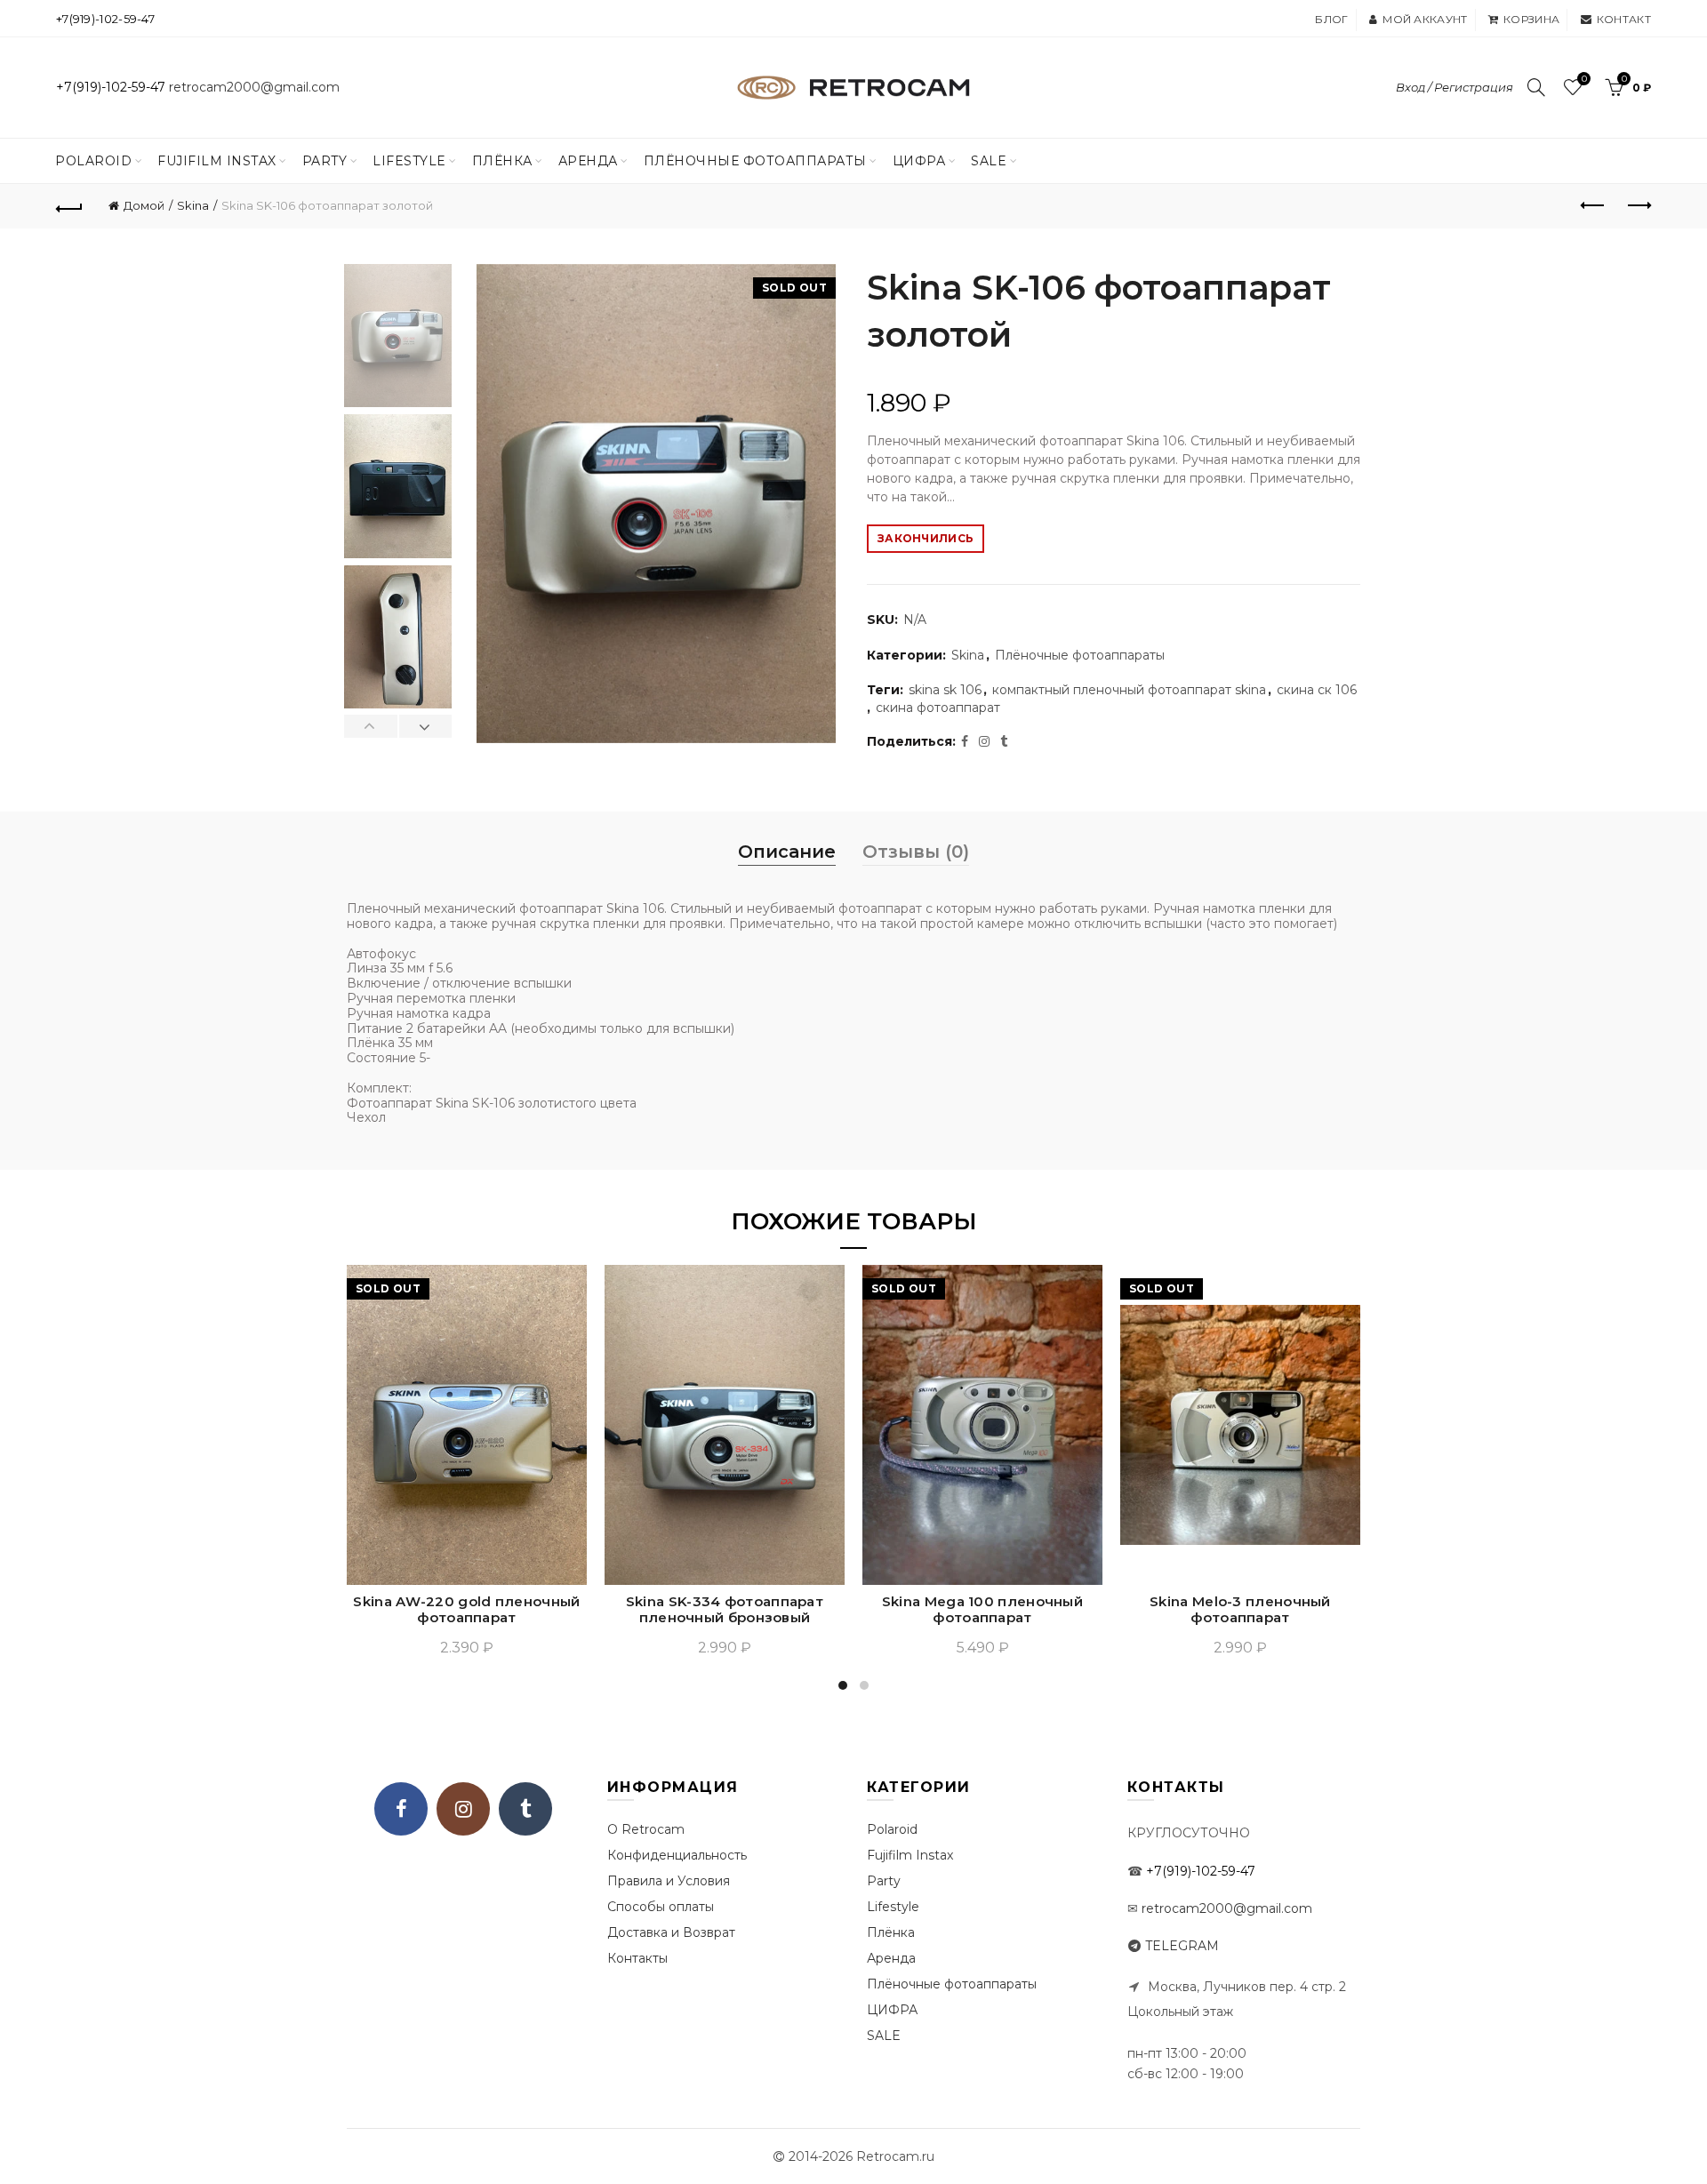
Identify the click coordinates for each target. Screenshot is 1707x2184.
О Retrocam (646, 1829)
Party (325, 161)
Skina (193, 205)
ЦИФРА (919, 161)
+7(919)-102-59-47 (105, 19)
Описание (787, 852)
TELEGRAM (1182, 1946)
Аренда (588, 161)
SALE (989, 161)
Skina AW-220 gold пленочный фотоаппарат (466, 1610)
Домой (144, 205)
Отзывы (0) (916, 852)
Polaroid (93, 161)
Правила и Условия (669, 1881)
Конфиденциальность (677, 1855)
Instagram (463, 1809)
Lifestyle (409, 161)
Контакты (637, 1958)
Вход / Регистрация (1455, 87)
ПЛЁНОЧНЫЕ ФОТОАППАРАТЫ (755, 161)
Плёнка (502, 161)
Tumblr (525, 1809)
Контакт (1624, 19)
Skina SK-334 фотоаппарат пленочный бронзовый (725, 1610)
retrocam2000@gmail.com (254, 87)
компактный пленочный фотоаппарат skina (1129, 690)
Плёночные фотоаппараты (1080, 655)
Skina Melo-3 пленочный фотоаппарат (1240, 1610)
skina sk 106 (945, 690)
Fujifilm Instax (217, 161)
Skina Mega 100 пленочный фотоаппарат (982, 1610)
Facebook (401, 1809)
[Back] (69, 206)
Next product (1638, 206)
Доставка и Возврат (671, 1932)
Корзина (1531, 19)
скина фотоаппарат (938, 708)
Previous (371, 726)
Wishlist (1584, 79)
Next (425, 726)
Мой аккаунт (1425, 19)
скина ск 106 (1317, 690)
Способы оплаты (661, 1907)
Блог (1331, 19)
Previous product (1593, 206)
